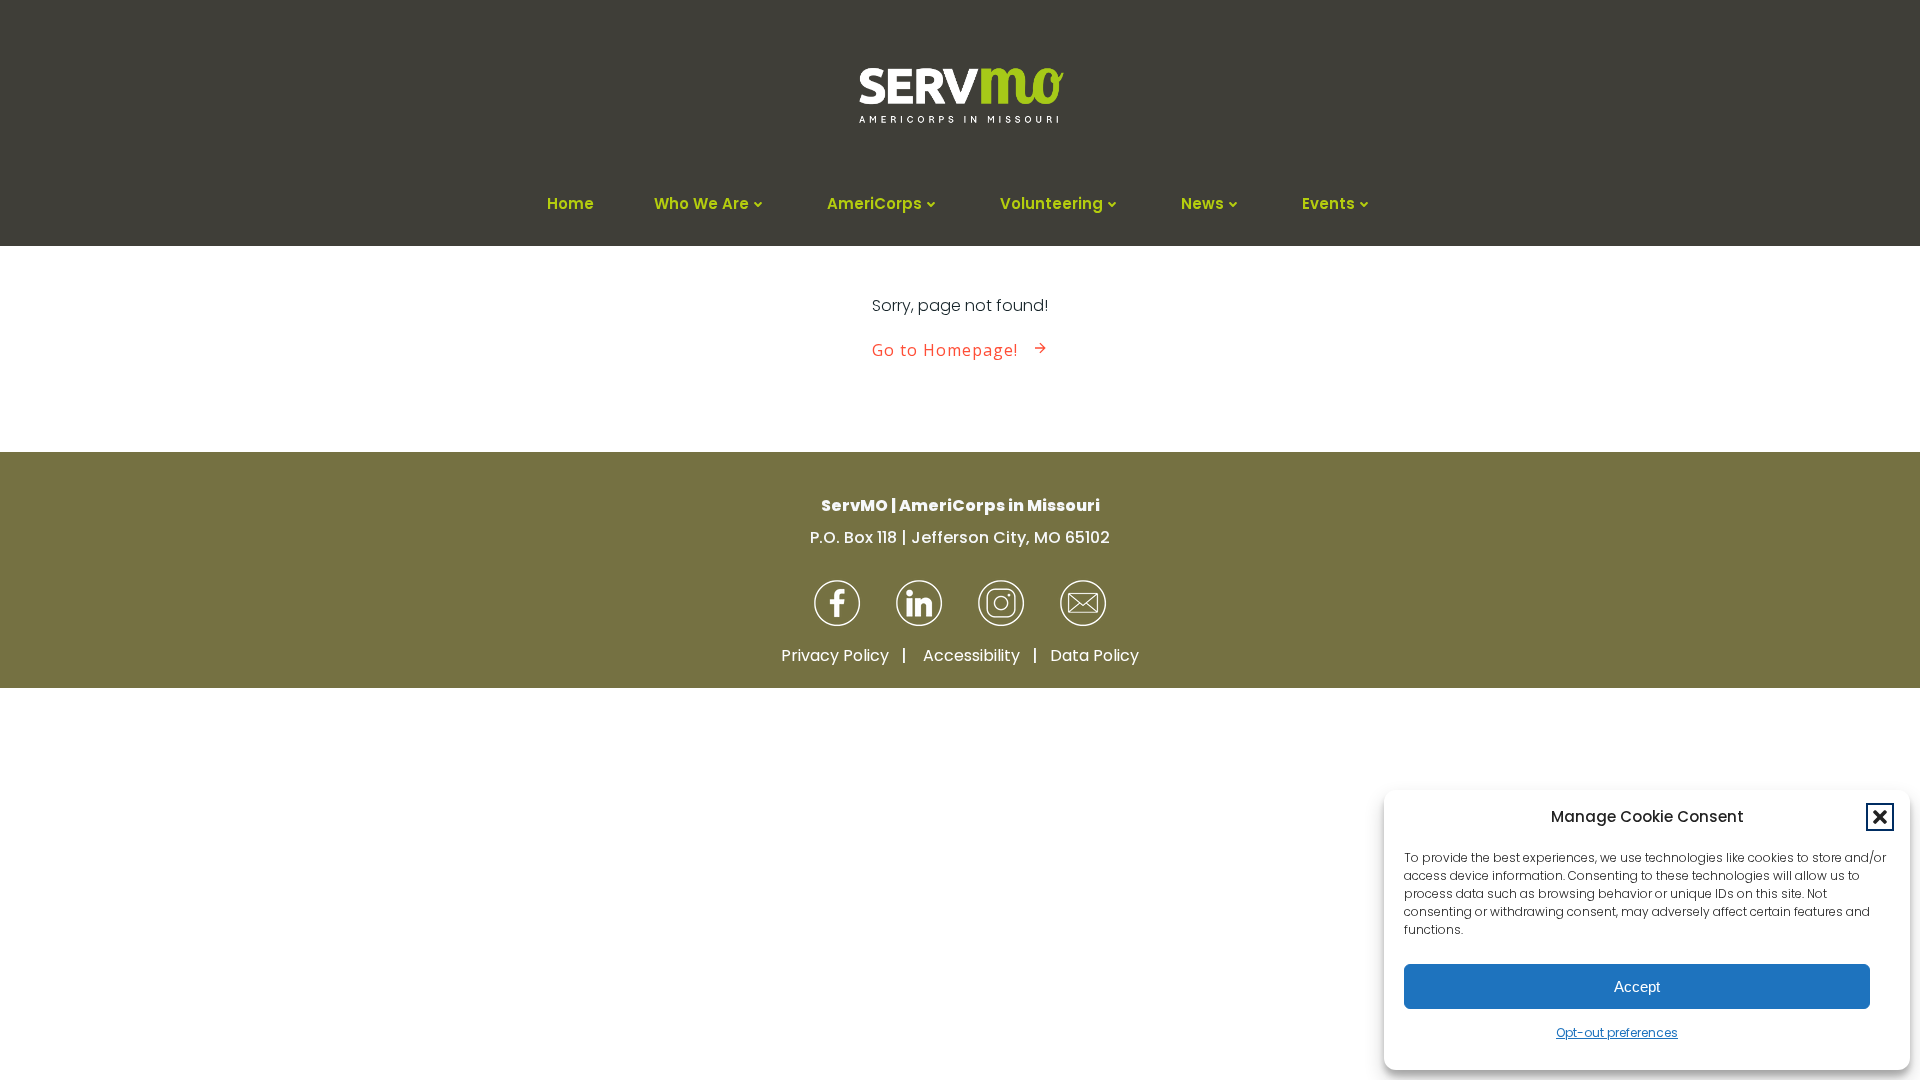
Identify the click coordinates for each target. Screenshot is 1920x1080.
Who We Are (701, 203)
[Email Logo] (1083, 603)
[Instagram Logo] (1001, 603)
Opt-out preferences (1617, 1032)
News (1202, 203)
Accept (1637, 986)
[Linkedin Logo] (919, 603)
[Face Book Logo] (837, 603)
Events (1328, 203)
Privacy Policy (835, 655)
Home (570, 203)
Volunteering (1051, 203)
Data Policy (1094, 655)
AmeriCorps (874, 203)
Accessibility (971, 655)
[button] (1880, 817)
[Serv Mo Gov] (960, 95)
